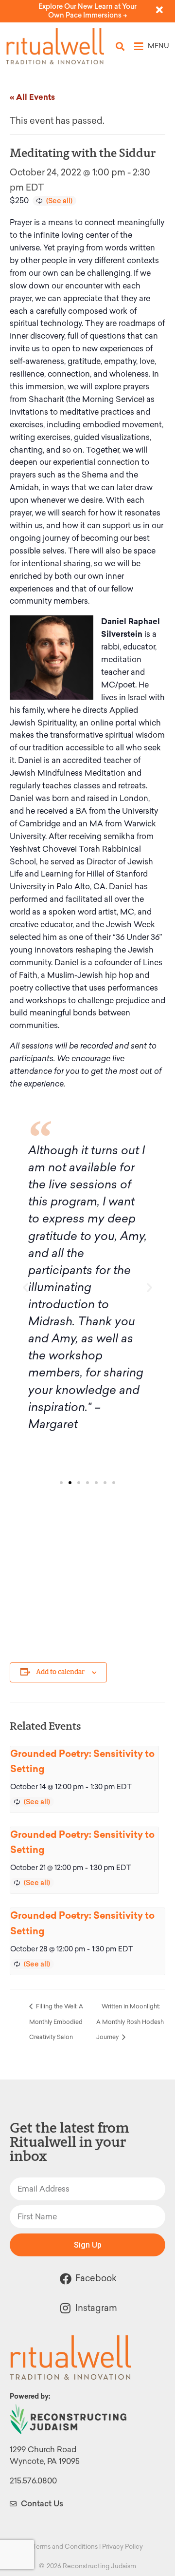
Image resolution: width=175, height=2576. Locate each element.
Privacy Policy (122, 2547)
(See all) (59, 201)
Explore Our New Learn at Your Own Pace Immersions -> (87, 11)
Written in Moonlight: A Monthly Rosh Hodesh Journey (130, 2022)
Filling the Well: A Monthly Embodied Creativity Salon (56, 2022)
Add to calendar (60, 1672)
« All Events (32, 97)
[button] (120, 47)
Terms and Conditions (65, 2547)
